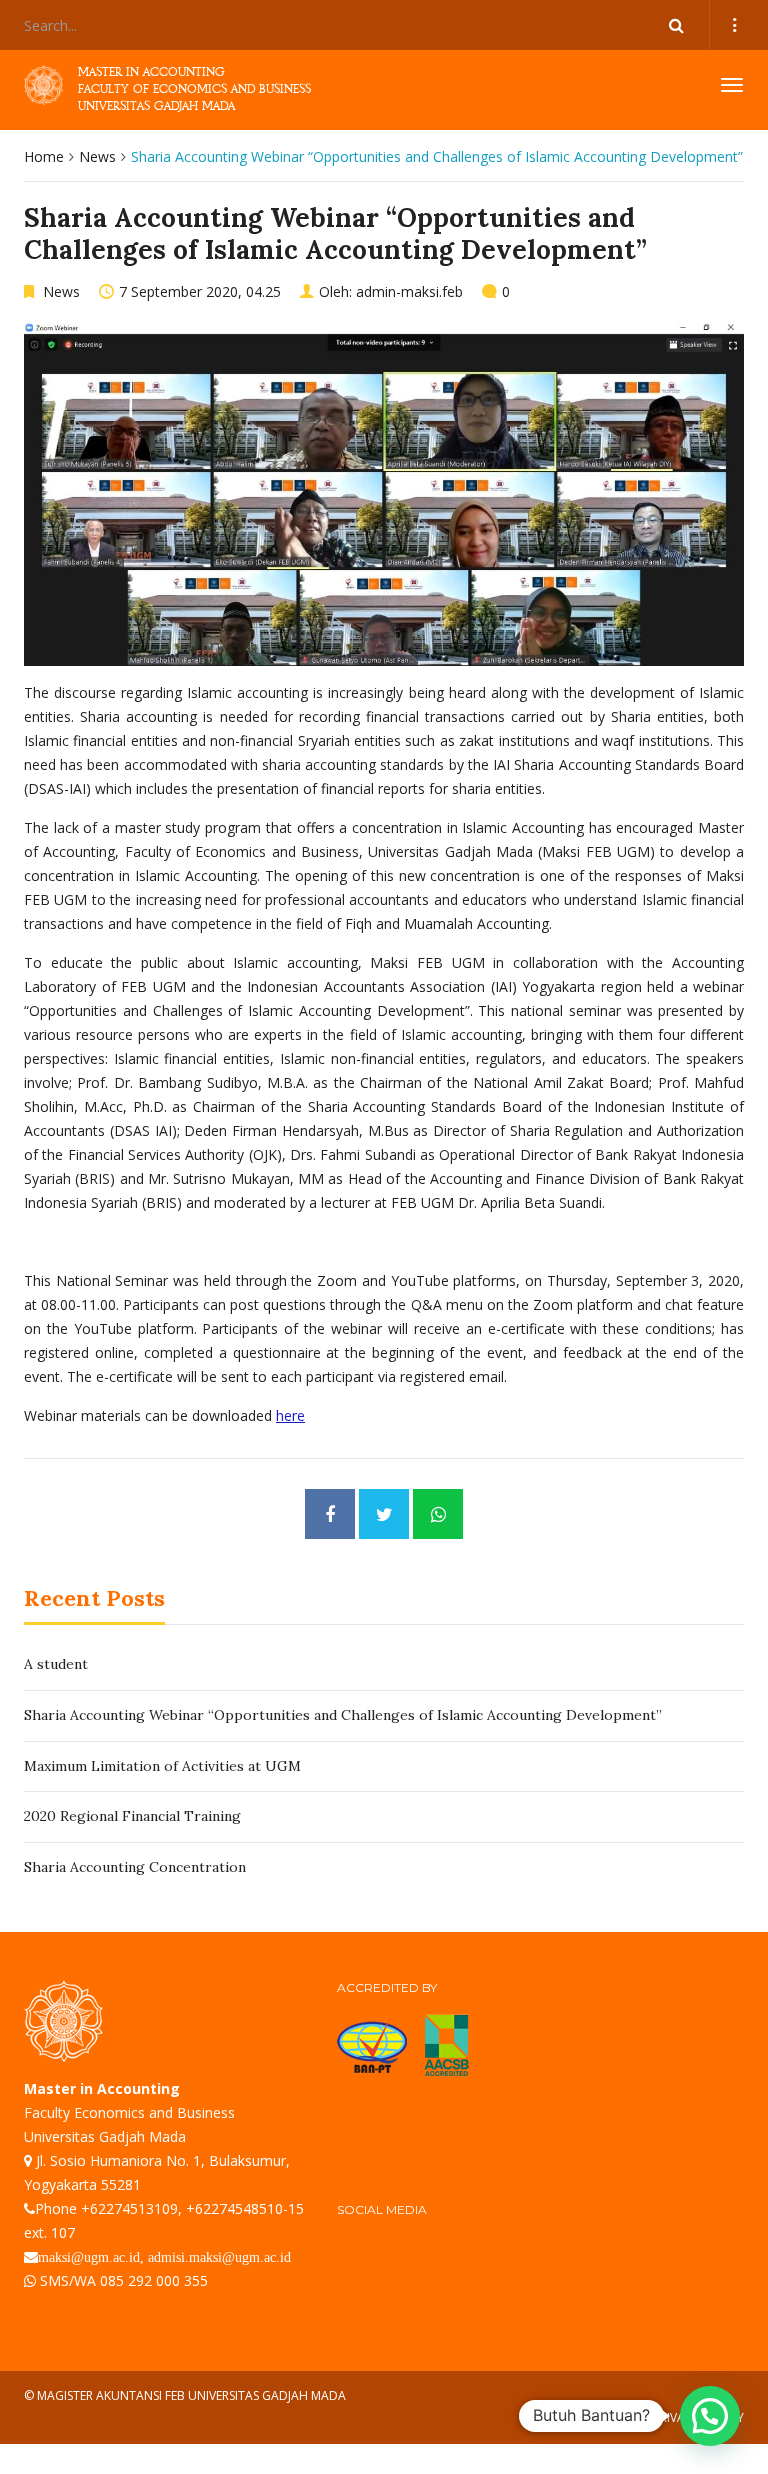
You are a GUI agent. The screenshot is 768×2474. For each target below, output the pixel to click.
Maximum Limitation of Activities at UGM (162, 1766)
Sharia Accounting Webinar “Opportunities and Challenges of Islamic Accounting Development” (343, 1715)
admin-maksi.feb (409, 291)
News (97, 156)
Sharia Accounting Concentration (135, 1867)
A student (56, 1664)
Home (44, 156)
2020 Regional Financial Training (132, 1816)
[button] (710, 2416)
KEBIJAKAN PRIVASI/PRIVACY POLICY (645, 2417)
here (290, 1415)
